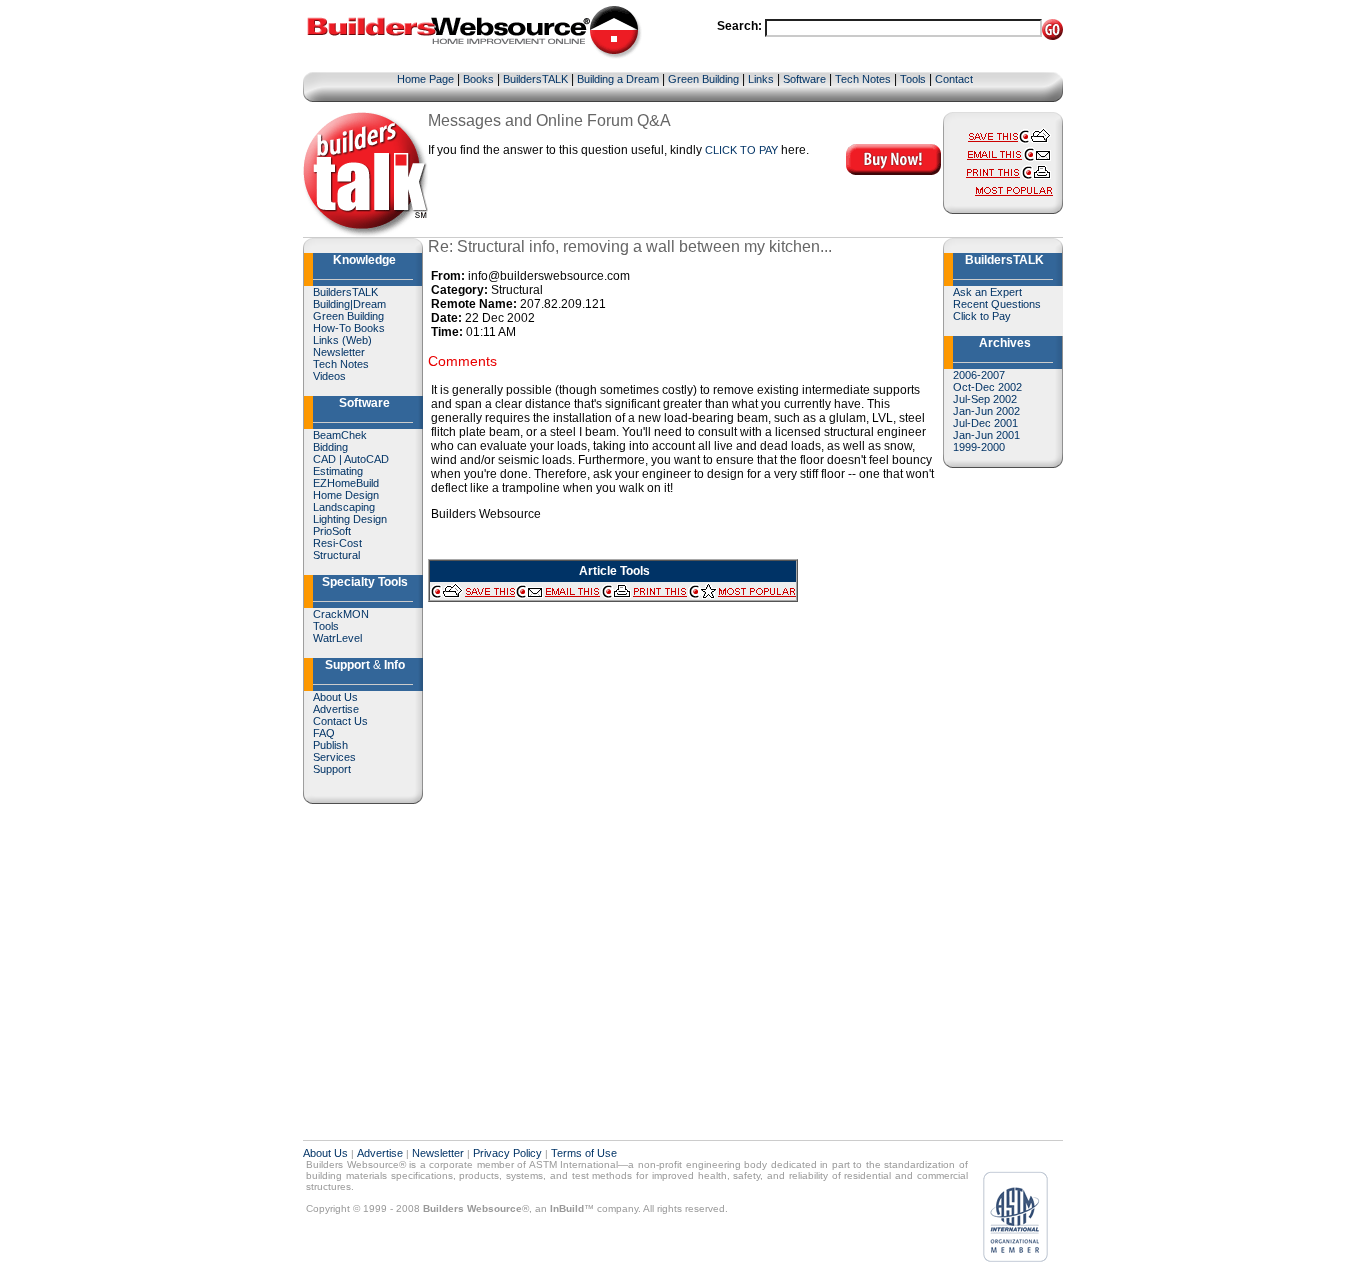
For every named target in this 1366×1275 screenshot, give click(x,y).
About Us (335, 697)
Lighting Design (350, 519)
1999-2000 (979, 447)
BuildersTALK (535, 79)
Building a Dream (618, 79)
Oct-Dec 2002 (987, 387)
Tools (913, 79)
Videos (329, 376)
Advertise (336, 709)
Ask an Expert (987, 292)
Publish (330, 745)
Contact (954, 79)
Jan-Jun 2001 (986, 435)
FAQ (324, 733)
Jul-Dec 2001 (985, 423)
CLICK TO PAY (741, 150)
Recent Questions (997, 304)
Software (804, 79)
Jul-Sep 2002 (985, 399)
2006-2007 (979, 375)
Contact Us (340, 721)
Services (334, 757)
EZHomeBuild (346, 483)
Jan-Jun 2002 (986, 411)
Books (478, 79)
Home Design (346, 495)
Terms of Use (584, 1153)
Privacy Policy (507, 1153)
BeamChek (340, 435)
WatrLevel (337, 638)
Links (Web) (342, 340)
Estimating (338, 471)
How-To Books (349, 328)
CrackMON (341, 614)
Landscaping (344, 507)
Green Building (703, 79)
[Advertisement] (1003, 782)
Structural (336, 555)
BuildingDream (349, 304)
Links (761, 79)
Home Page (425, 79)
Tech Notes (863, 79)
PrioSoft (332, 531)
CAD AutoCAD (351, 459)
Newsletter (339, 352)
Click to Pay (982, 316)
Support (332, 769)
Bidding (330, 447)
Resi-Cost (337, 543)
